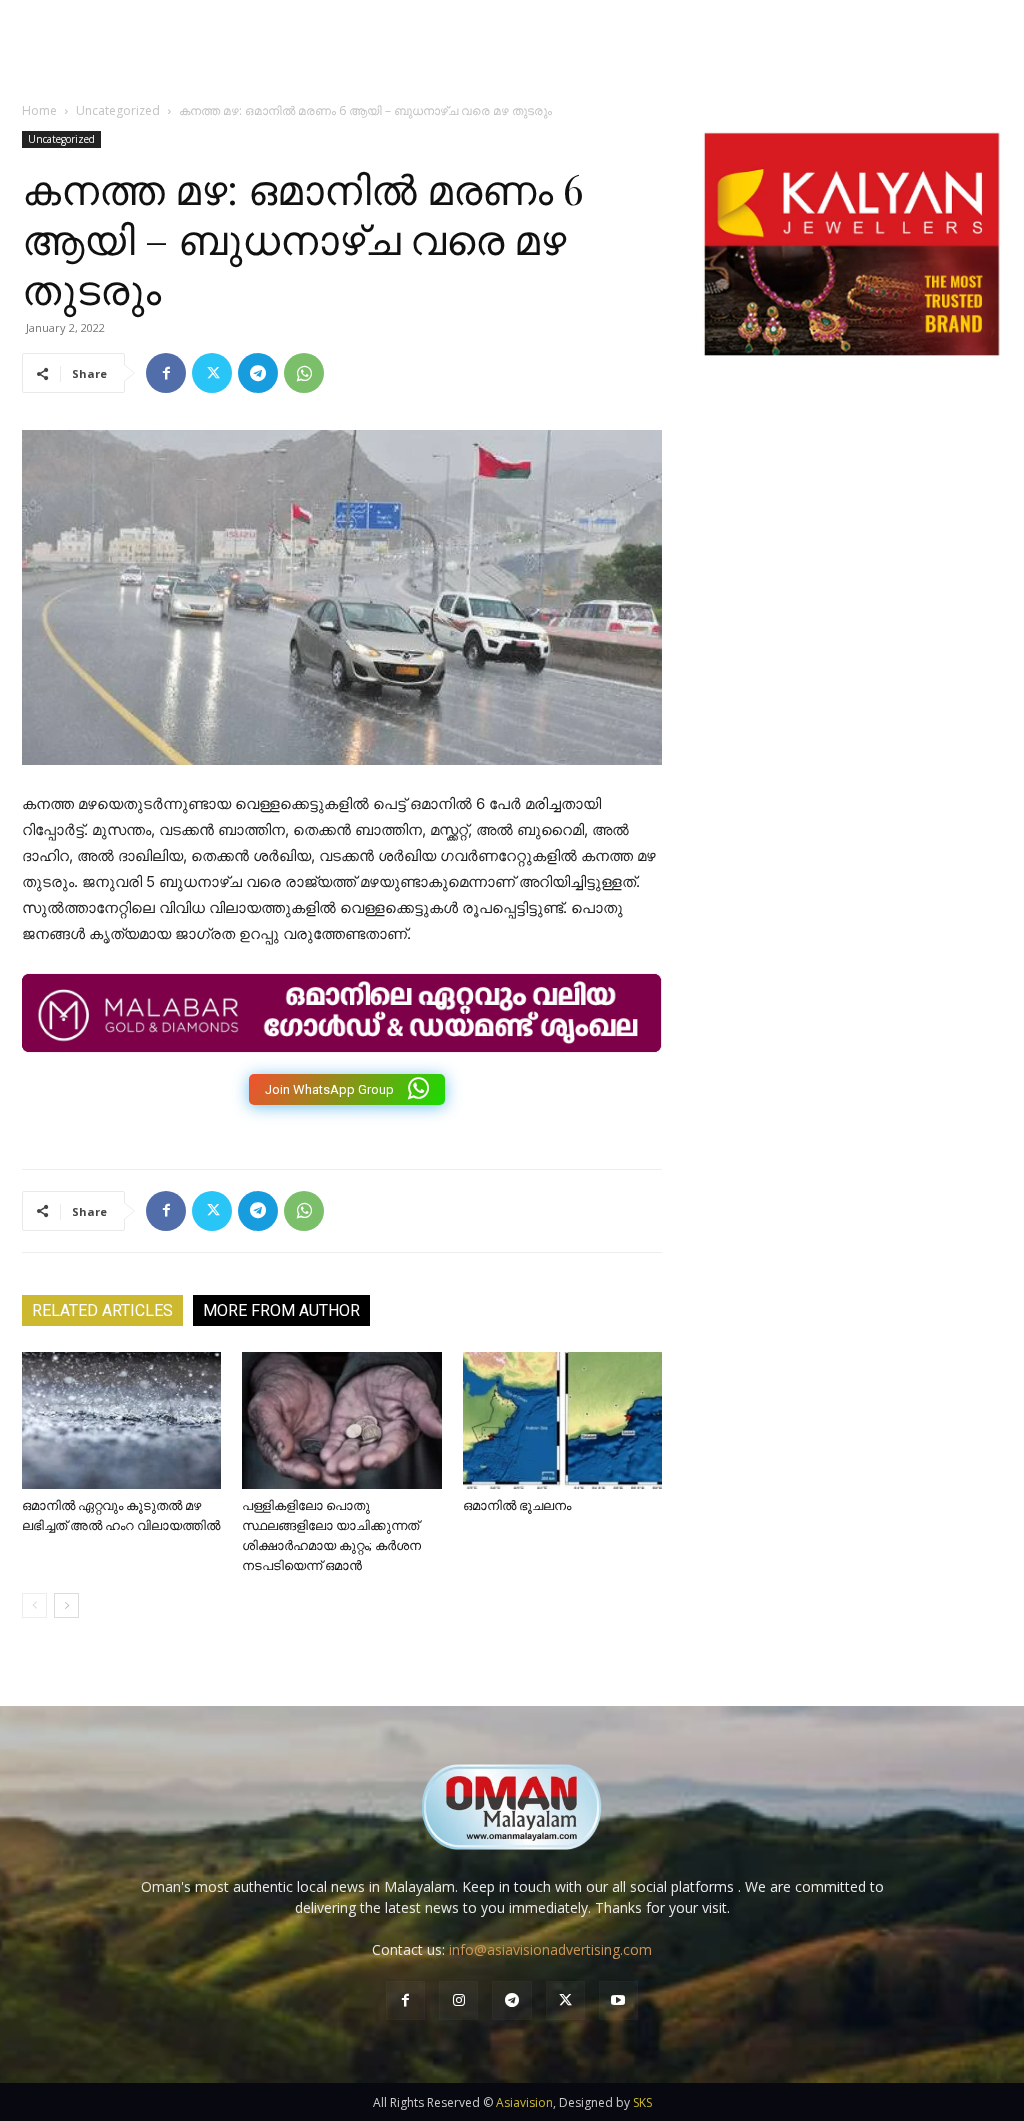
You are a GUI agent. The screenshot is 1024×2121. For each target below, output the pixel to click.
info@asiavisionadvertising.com (550, 1949)
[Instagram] (458, 2000)
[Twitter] (212, 373)
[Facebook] (166, 373)
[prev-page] (34, 1605)
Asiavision (524, 2102)
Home (39, 110)
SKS (642, 2102)
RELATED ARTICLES (102, 1310)
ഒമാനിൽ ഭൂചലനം (517, 1505)
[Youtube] (618, 2000)
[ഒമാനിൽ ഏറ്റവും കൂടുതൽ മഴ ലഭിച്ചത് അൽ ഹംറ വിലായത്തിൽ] (121, 1420)
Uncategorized (118, 110)
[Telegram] (258, 373)
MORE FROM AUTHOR (281, 1310)
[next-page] (66, 1605)
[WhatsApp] (304, 373)
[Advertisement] (852, 585)
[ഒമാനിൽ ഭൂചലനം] (562, 1420)
